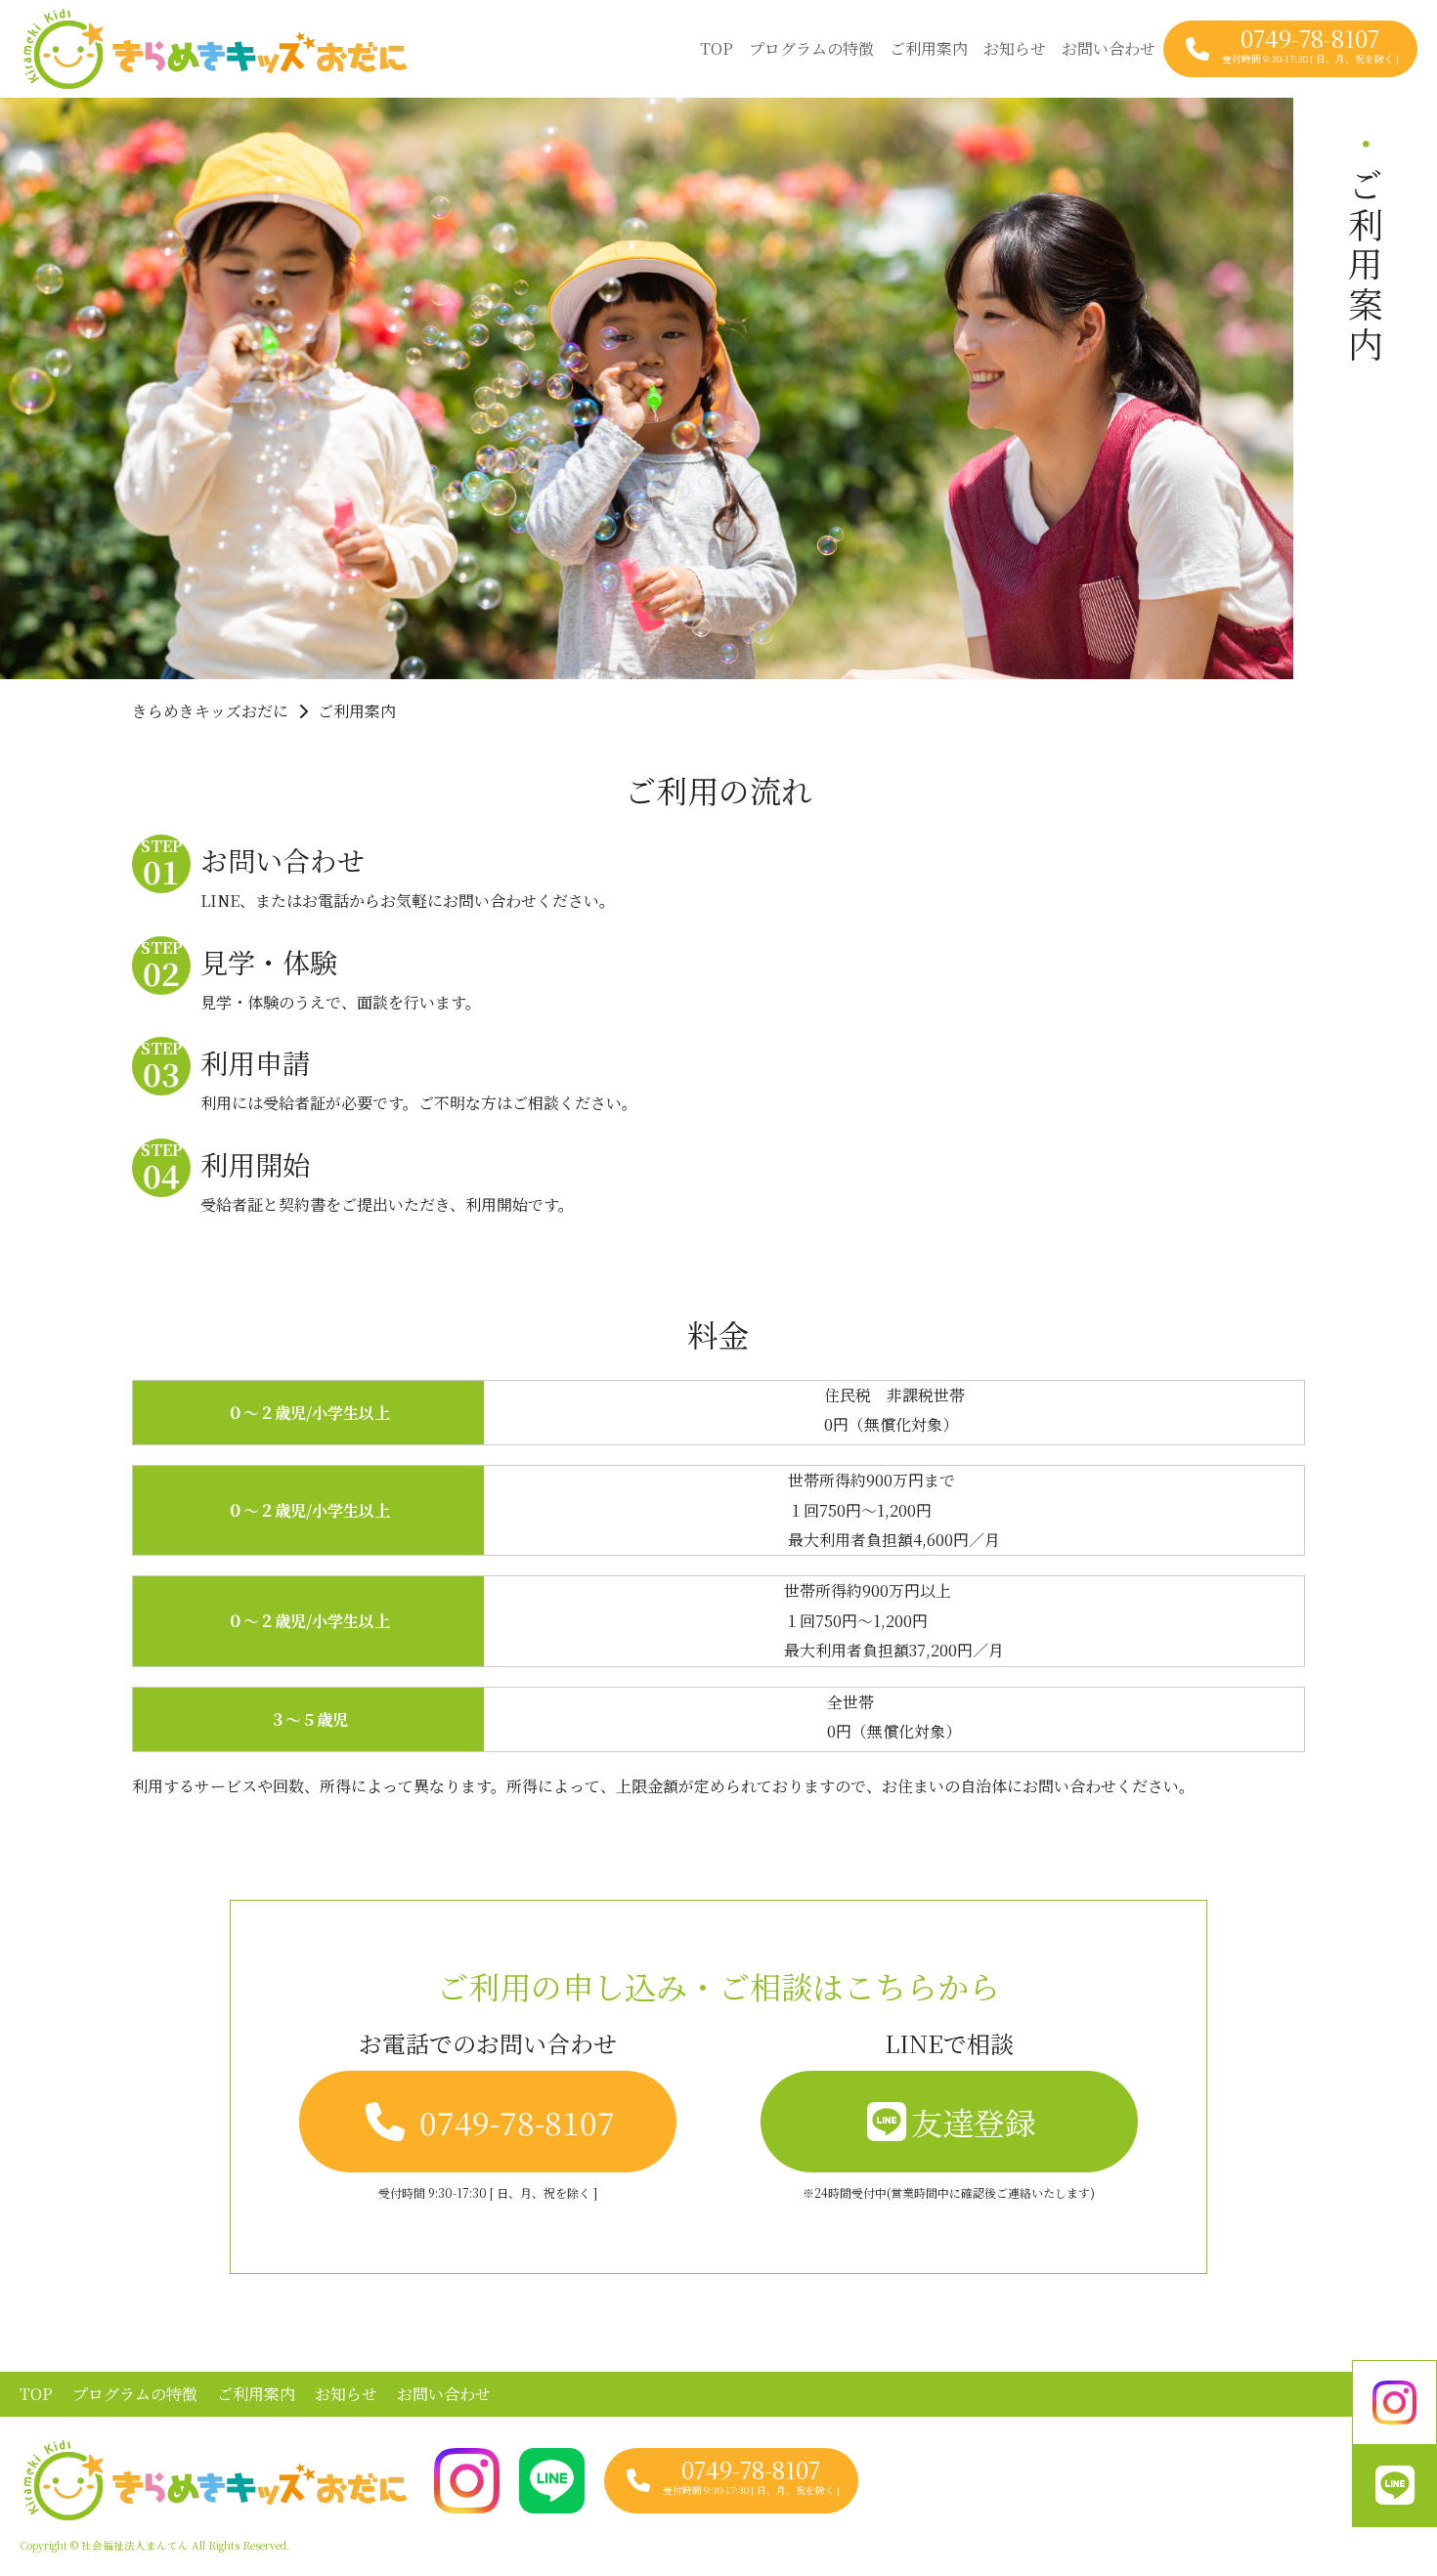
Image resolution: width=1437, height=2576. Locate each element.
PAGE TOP (1386, 2481)
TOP (717, 48)
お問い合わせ (1109, 48)
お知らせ (1015, 48)
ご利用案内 (929, 48)
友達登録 (974, 2122)
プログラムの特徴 (811, 48)
